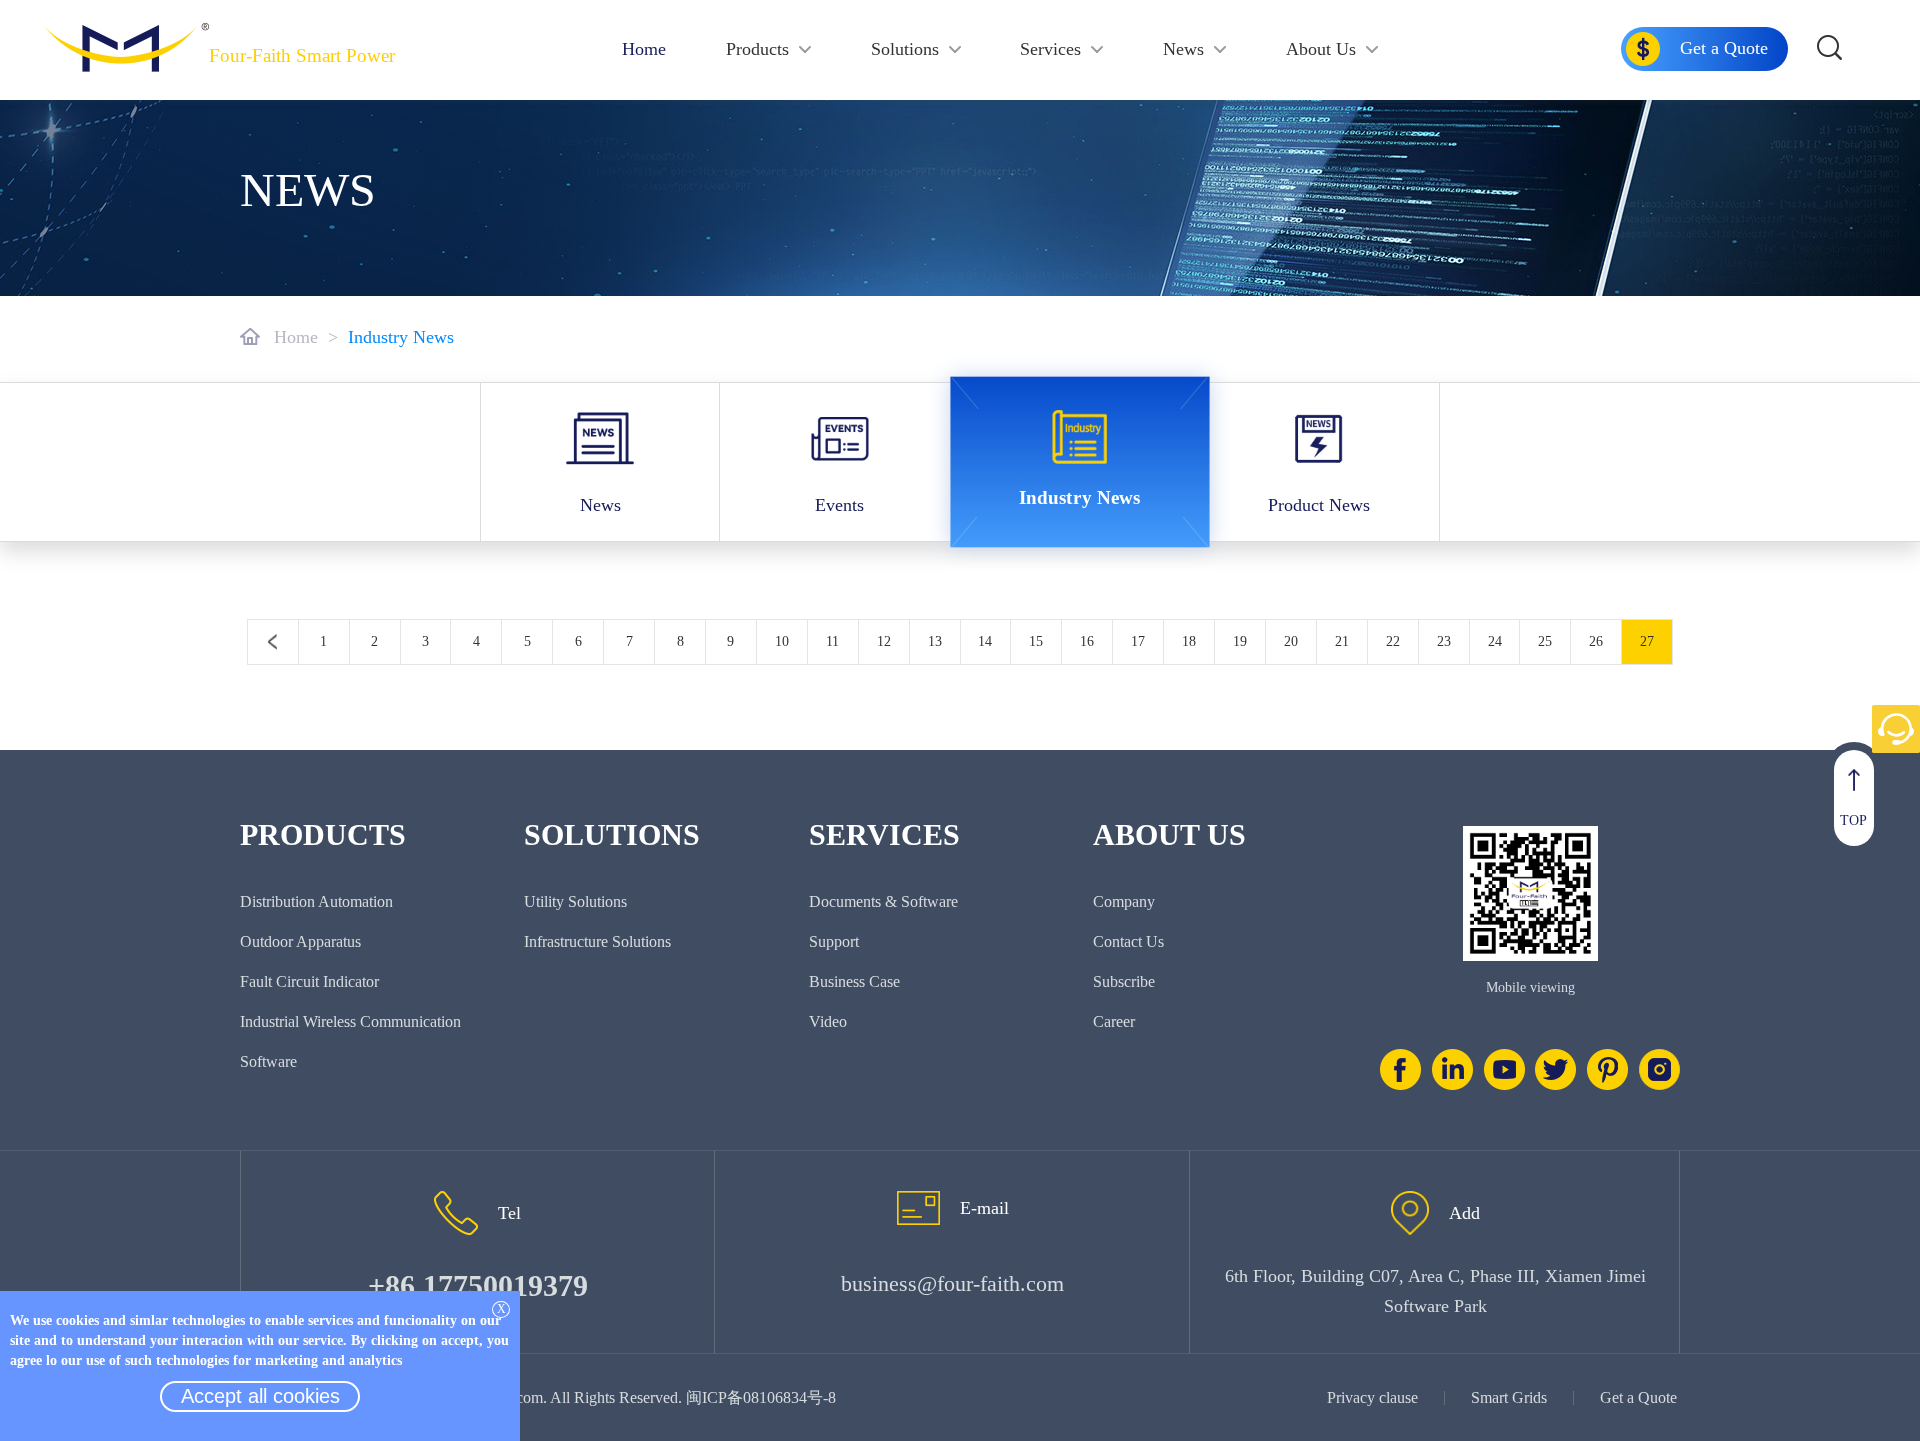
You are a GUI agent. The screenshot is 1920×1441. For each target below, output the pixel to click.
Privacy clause (1372, 1397)
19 (1240, 641)
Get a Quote (1638, 1397)
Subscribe (1124, 981)
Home (644, 49)
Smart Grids (1509, 1397)
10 (782, 641)
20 (1291, 641)
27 (1647, 641)
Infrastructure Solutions (597, 941)
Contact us (1128, 941)
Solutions (905, 49)
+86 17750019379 (478, 1285)
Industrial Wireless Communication (350, 1021)
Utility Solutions (575, 901)
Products (757, 49)
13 (935, 641)
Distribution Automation (316, 901)
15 (1036, 641)
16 (1087, 641)
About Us (1321, 49)
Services (1050, 49)
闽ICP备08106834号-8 (761, 1397)
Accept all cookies (260, 1396)
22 (1393, 641)
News (1183, 49)
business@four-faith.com (952, 1284)
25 (1545, 641)
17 (1138, 641)
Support (834, 941)
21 (1342, 641)
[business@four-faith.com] (918, 1208)
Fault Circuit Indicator (309, 981)
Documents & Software (883, 901)
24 (1495, 641)
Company (1124, 901)
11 (832, 641)
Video (828, 1021)
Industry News (401, 337)
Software (268, 1061)
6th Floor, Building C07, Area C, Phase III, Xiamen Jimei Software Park (1435, 1291)
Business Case (854, 981)
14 (985, 641)
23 (1444, 641)
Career (1114, 1021)
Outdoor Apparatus (300, 941)
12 (884, 641)
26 (1596, 641)
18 (1189, 641)
